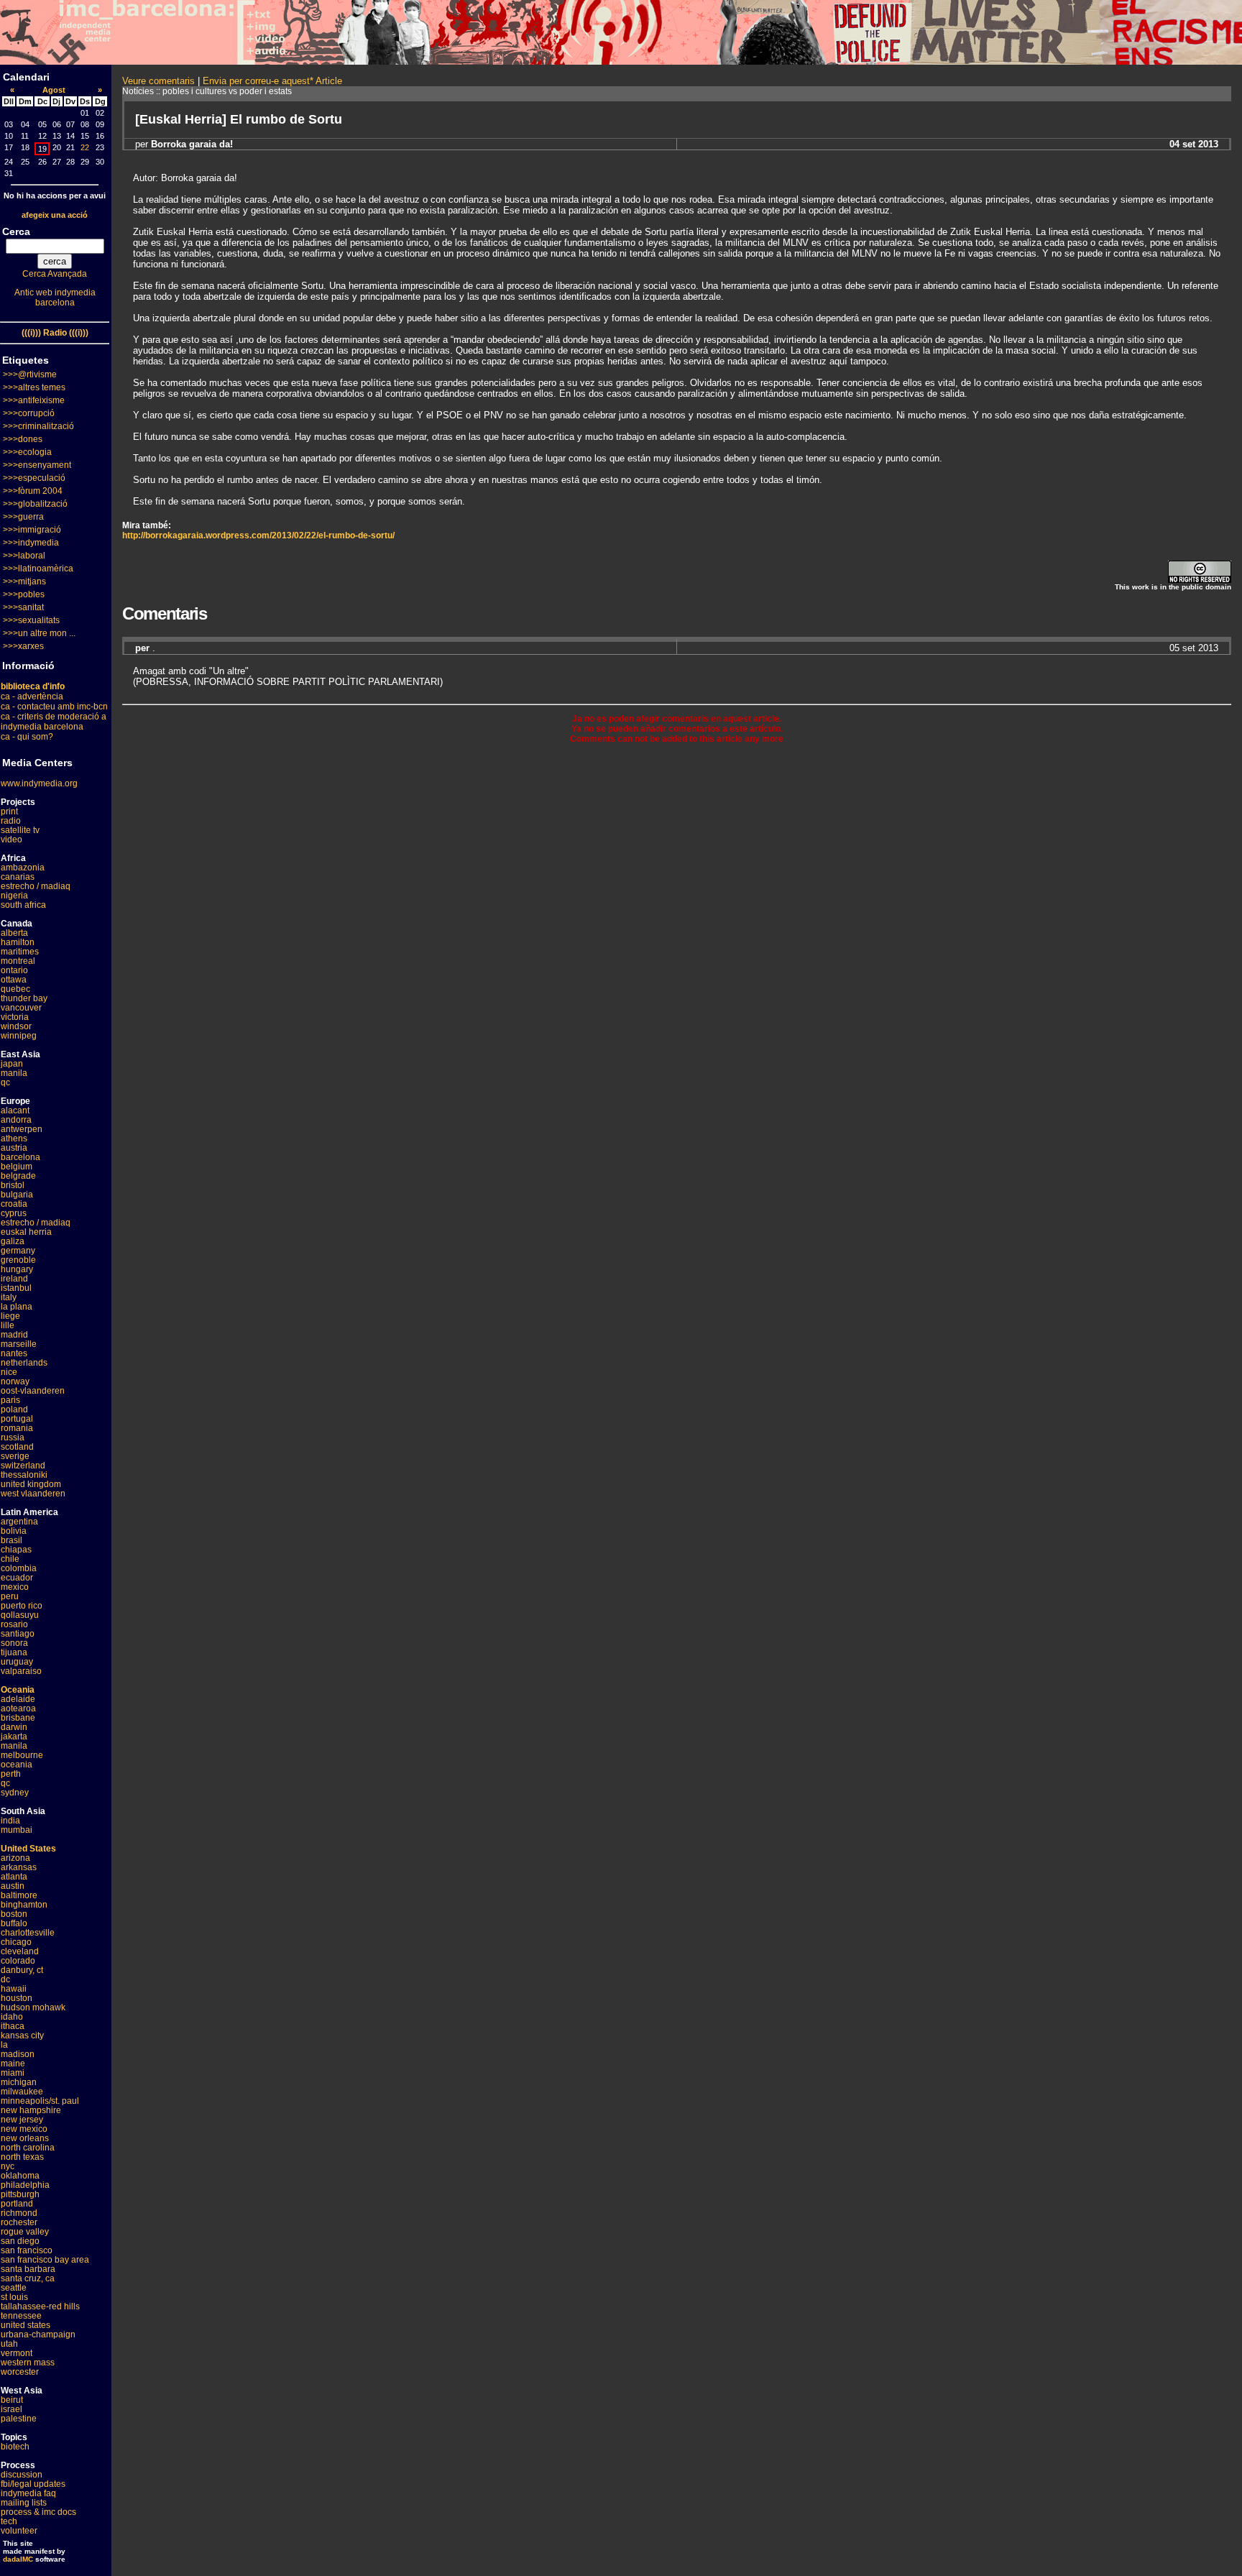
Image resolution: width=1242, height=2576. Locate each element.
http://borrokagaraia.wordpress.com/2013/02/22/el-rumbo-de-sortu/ (258, 535)
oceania (17, 1765)
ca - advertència (32, 696)
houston (17, 1998)
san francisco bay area (45, 2260)
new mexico (24, 2129)
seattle (14, 2288)
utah (9, 2344)
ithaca (13, 2026)
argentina (19, 1522)
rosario (14, 1624)
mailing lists (24, 2503)
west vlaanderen (33, 1494)
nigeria (14, 896)
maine (13, 2064)
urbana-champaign (38, 2334)
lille (8, 1325)
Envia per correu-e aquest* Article (272, 81)
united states (26, 2325)
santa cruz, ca (28, 2278)
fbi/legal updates (33, 2484)
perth (11, 1774)
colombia (19, 1568)
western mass (28, 2363)
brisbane (18, 1718)
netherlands (24, 1363)
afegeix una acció (55, 215)
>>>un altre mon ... (39, 633)
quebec (15, 989)
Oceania (18, 1690)
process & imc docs (38, 2512)
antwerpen (22, 1129)
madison (18, 2054)
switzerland (23, 1466)
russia (13, 1437)
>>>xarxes (23, 646)
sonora (14, 1643)
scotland (17, 1447)
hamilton (18, 942)
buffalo (14, 1923)
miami (13, 2073)
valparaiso (21, 1671)
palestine (19, 2419)
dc (5, 1979)
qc (5, 1082)
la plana (17, 1307)
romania (17, 1428)
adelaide (18, 1699)
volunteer (19, 2531)
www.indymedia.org (39, 783)
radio (11, 821)
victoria (15, 1017)
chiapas (16, 1550)
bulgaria (17, 1195)
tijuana (14, 1652)
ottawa (14, 980)
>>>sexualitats (31, 620)
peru (10, 1596)
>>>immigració (32, 530)
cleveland (20, 1951)
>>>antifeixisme (34, 400)
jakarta (14, 1736)
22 (85, 147)
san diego (20, 2241)
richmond (19, 2213)
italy (9, 1297)
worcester (20, 2372)
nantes (14, 1353)
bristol (13, 1185)
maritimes (20, 952)
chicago (16, 1942)
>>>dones (23, 439)
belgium (17, 1167)
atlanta (14, 1877)
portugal (17, 1419)
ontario (14, 970)
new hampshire (31, 2110)
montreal (18, 961)
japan (12, 1064)
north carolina (28, 2148)
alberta (14, 933)
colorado (18, 1961)
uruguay (17, 1662)
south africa (23, 905)
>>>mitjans (24, 581)
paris (10, 1400)
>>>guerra (23, 517)
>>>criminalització (38, 426)
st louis (14, 2297)
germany (18, 1251)
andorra (16, 1120)
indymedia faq (28, 2493)
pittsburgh (20, 2194)
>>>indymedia (31, 543)
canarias (18, 877)
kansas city (22, 2035)
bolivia (14, 1531)
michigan (19, 2082)
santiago (18, 1634)
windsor (16, 1026)
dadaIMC (18, 2559)
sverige (15, 1456)
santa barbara (28, 2269)
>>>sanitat (23, 607)
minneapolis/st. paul (40, 2101)
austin (13, 1886)
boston (14, 1914)
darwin (14, 1727)
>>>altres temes (34, 387)
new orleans (25, 2138)
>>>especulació (34, 478)
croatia (14, 1204)
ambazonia (23, 868)
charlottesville (28, 1933)
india (10, 1821)
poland (14, 1409)
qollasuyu (20, 1615)
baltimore (19, 1895)
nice (9, 1372)
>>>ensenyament (37, 465)
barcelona (20, 1157)
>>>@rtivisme (30, 374)
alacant (15, 1110)
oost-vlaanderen (33, 1391)
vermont (17, 2353)
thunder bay (24, 998)
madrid (14, 1335)
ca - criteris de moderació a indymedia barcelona (54, 722)
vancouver (21, 1008)
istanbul (16, 1288)
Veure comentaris (158, 81)
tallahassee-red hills (40, 2306)
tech (9, 2521)
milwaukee (22, 2092)
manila (14, 1073)
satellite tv (20, 830)
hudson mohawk (33, 2007)
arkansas (19, 1867)
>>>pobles (24, 594)
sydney (15, 1793)
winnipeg (19, 1036)
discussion (22, 2475)
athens (14, 1138)
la (4, 2045)
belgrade (18, 1176)
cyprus (14, 1213)
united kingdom (31, 1484)
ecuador (17, 1578)
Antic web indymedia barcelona (55, 298)
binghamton (24, 1905)
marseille (19, 1344)
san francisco (27, 2250)
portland (17, 2204)
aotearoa (18, 1708)
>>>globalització (35, 504)
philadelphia (25, 2185)
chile (10, 1559)
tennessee (21, 2316)
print (9, 811)
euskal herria (26, 1232)
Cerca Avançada (55, 274)
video (11, 839)
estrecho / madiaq (36, 886)
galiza (13, 1241)
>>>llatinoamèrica (38, 569)
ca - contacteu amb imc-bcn (54, 707)
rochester (19, 2222)
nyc (8, 2166)
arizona (15, 1858)
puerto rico (22, 1606)
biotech (15, 2447)
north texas (22, 2157)
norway (15, 1381)
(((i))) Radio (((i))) (55, 333)
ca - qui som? (27, 737)
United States (28, 1849)
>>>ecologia (27, 452)
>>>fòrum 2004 (33, 491)
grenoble (18, 1260)
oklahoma (20, 2176)
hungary (17, 1269)
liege (10, 1316)
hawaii (14, 1989)
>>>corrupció (29, 413)
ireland (14, 1279)
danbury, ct (22, 1970)
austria (14, 1148)
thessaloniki (24, 1475)
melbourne (22, 1755)
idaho (12, 2017)
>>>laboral (24, 556)
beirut (12, 2400)
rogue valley (25, 2232)
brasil (11, 1540)
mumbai (17, 1830)
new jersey (22, 2120)
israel (11, 2409)
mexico (15, 1587)
